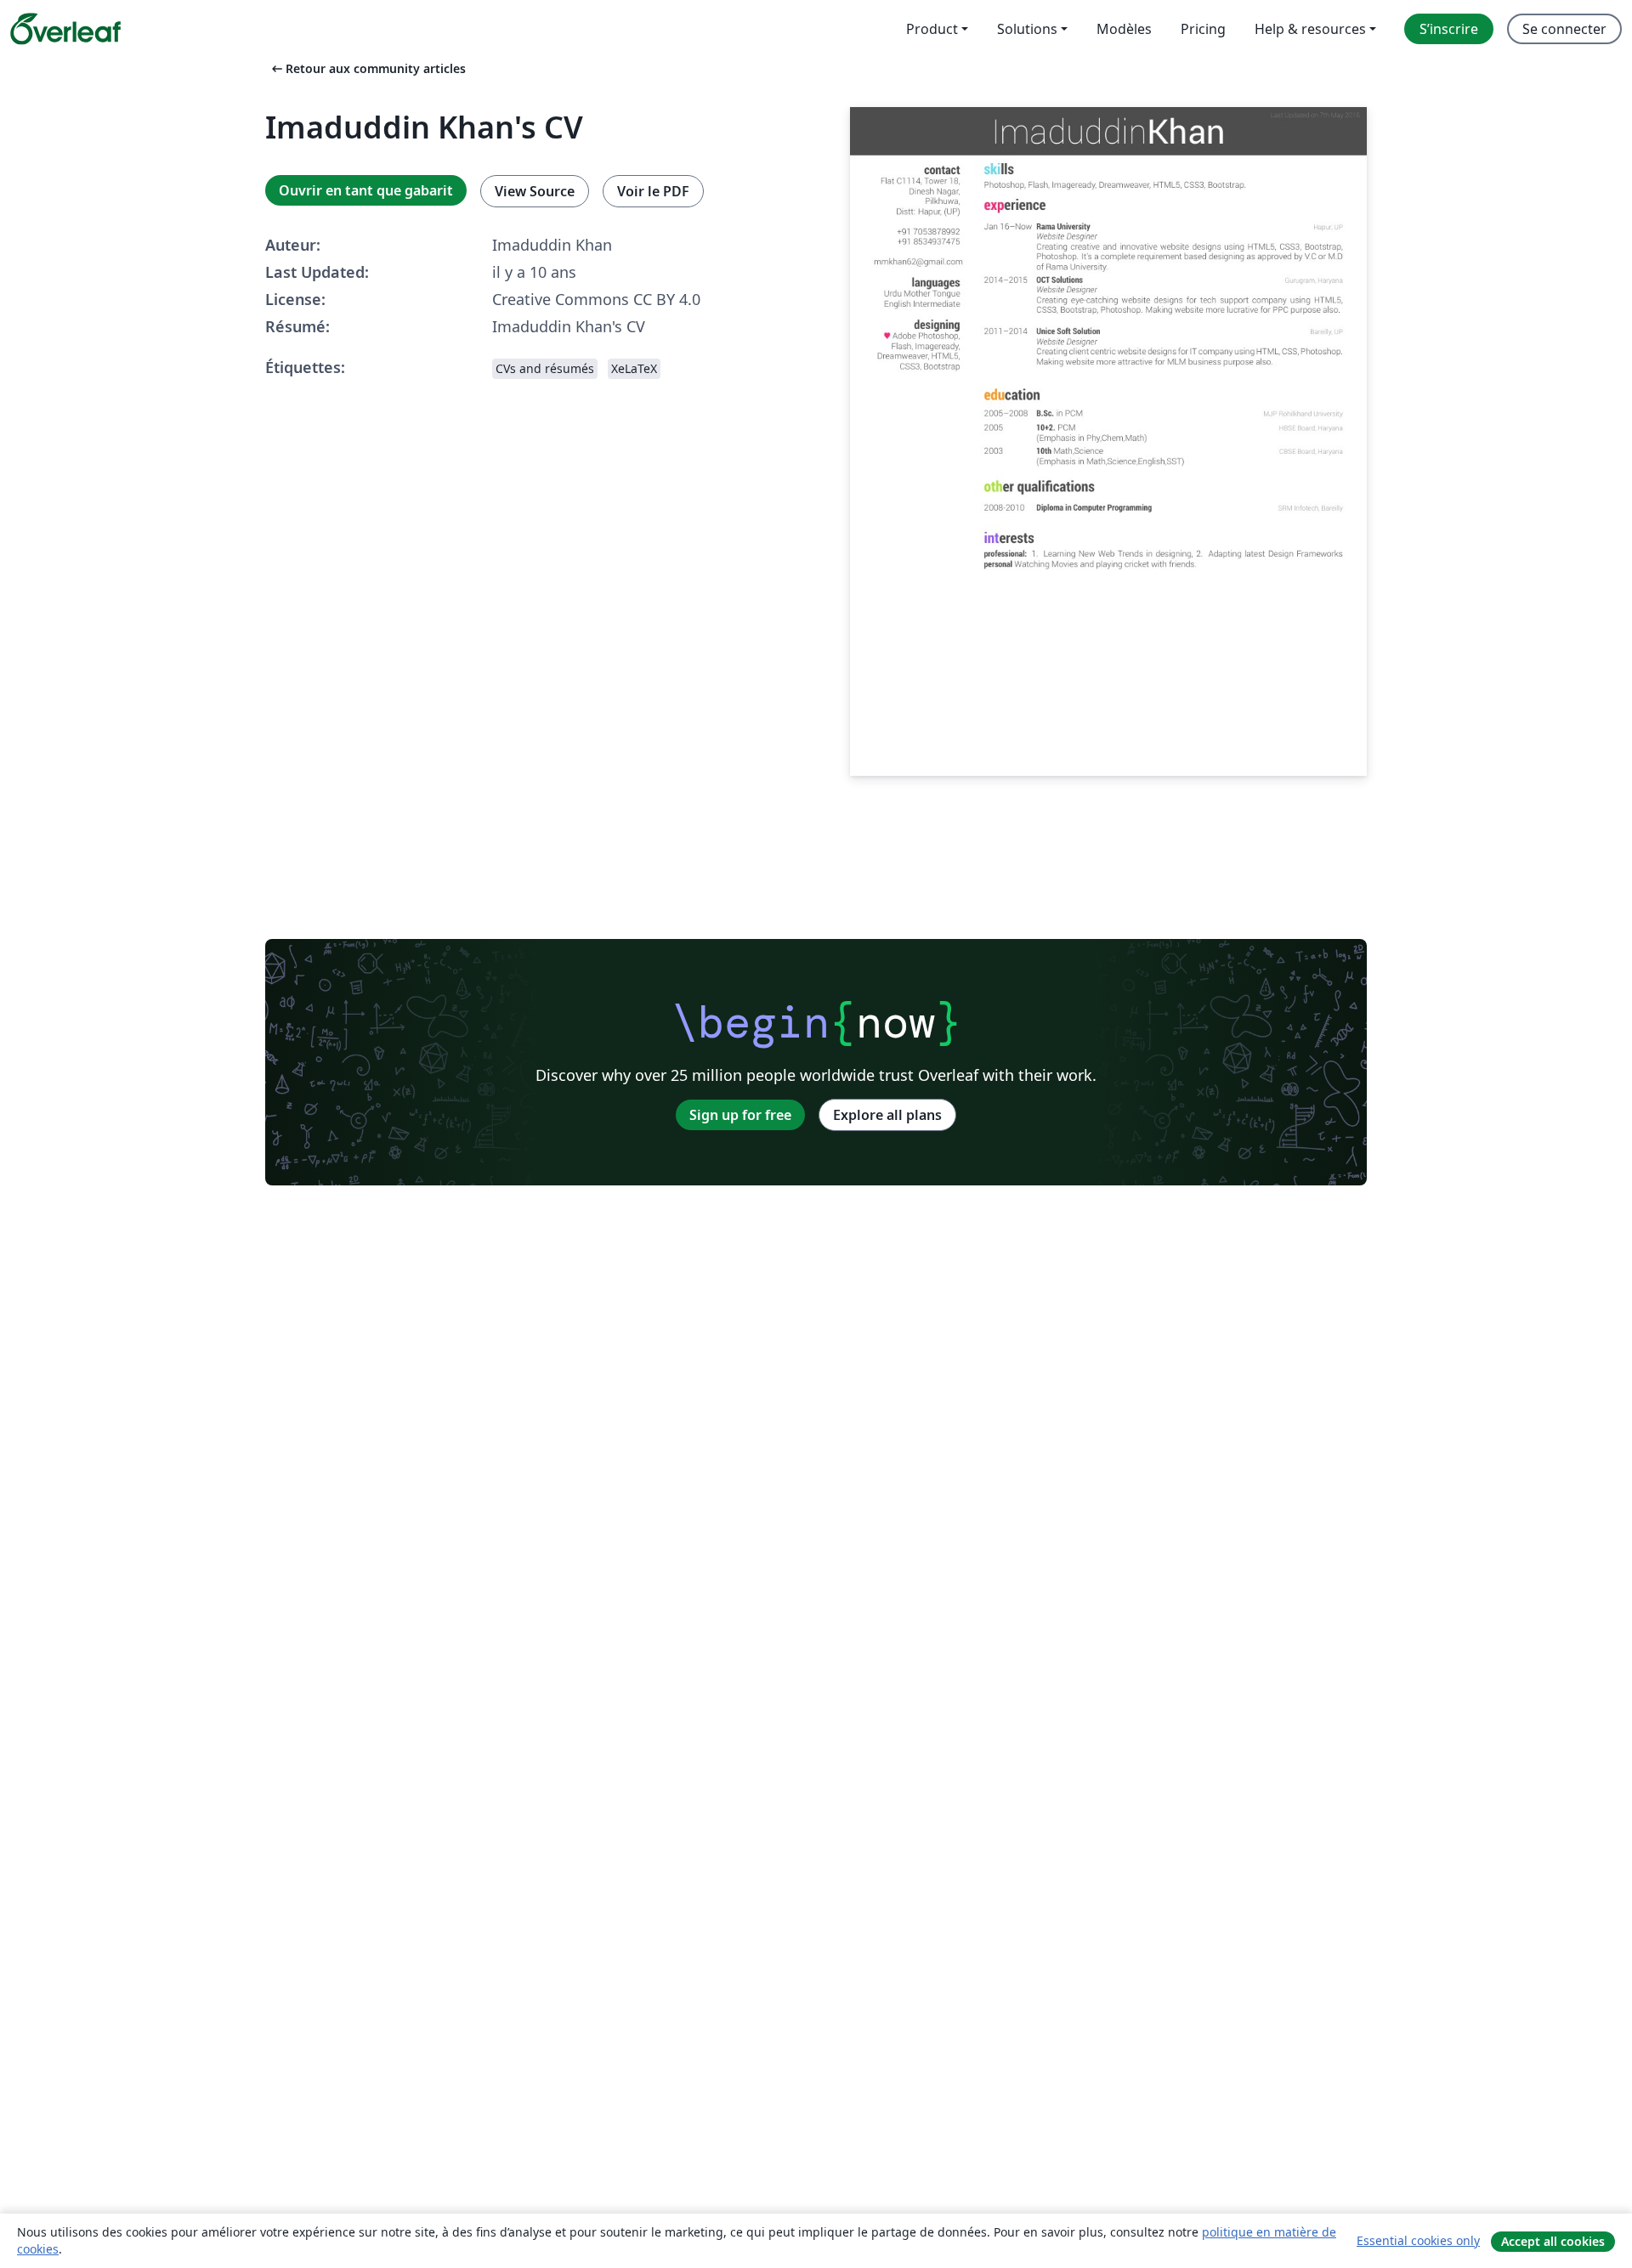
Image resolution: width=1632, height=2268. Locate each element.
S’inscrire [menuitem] (1449, 29)
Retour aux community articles (367, 68)
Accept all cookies (1553, 2241)
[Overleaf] (65, 29)
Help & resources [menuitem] (1310, 29)
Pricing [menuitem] (1203, 29)
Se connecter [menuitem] (1564, 29)
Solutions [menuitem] (1027, 29)
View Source (535, 191)
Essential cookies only (1418, 2240)
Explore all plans (887, 1115)
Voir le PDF (653, 191)
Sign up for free (740, 1115)
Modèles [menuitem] (1124, 29)
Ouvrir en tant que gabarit (366, 190)
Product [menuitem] (932, 29)
